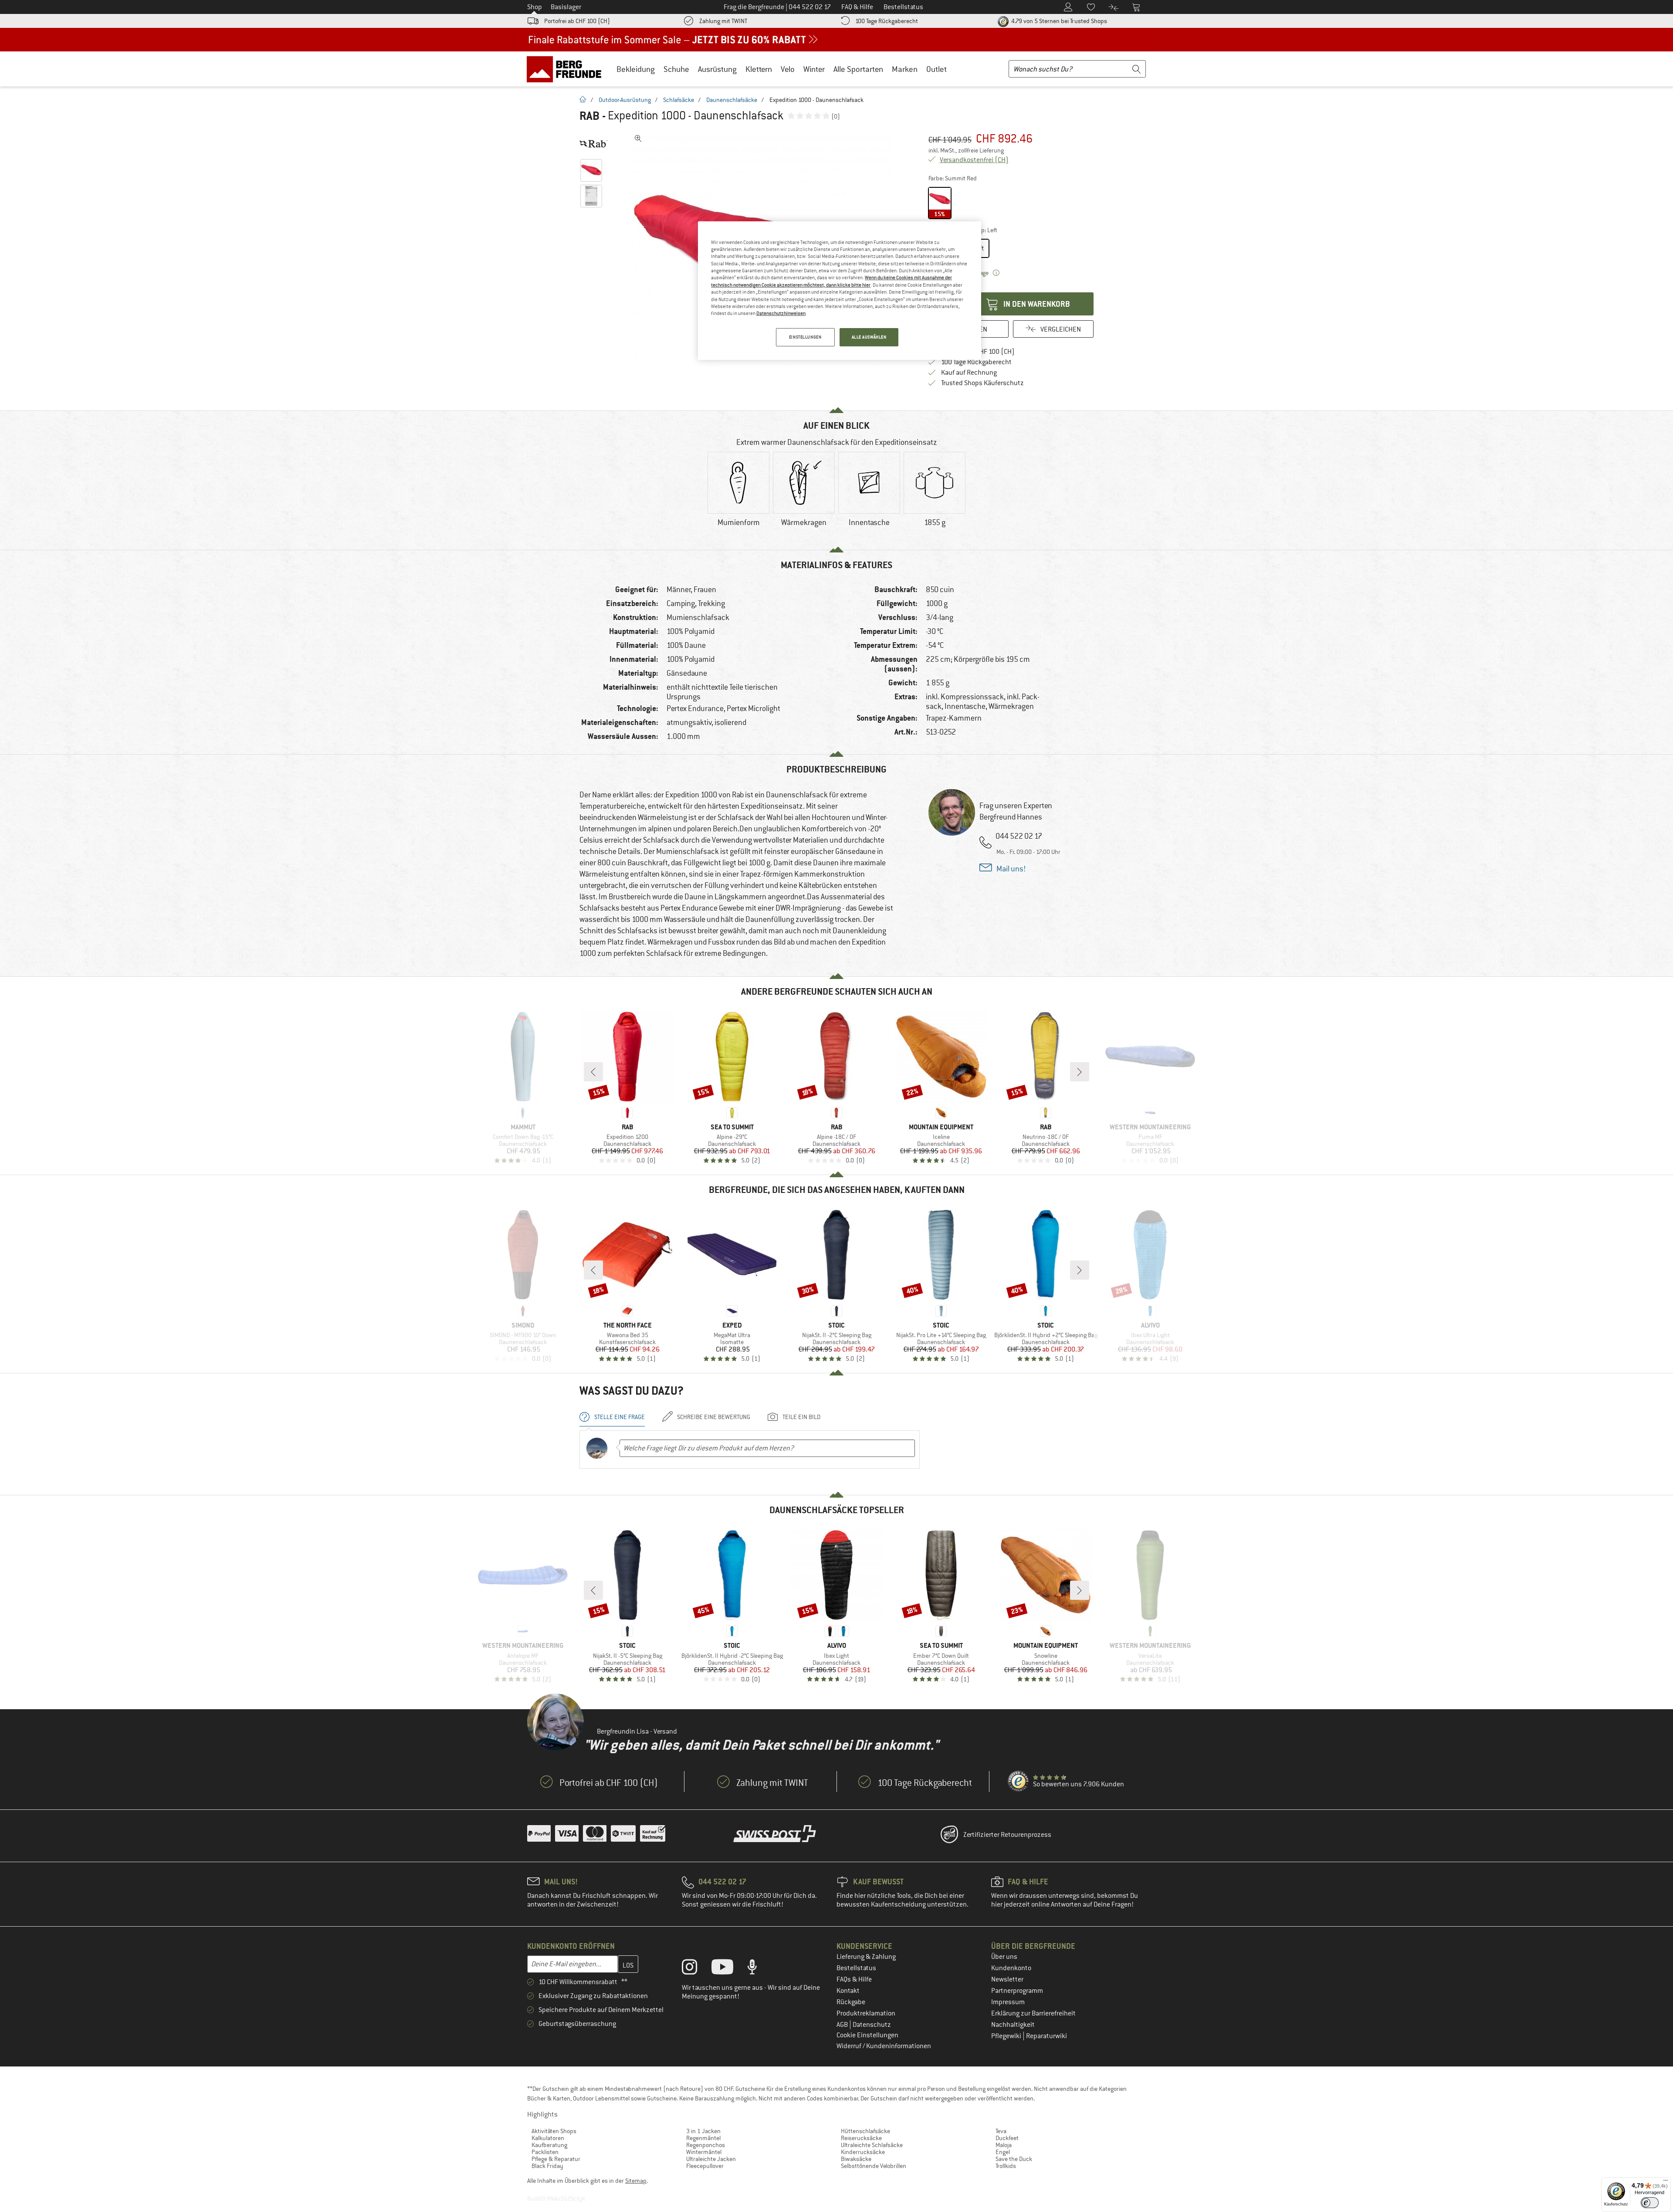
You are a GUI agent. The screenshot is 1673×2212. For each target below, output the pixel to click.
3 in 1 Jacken (703, 2131)
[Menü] (1666, 2182)
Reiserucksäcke (861, 2138)
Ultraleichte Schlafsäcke (872, 2145)
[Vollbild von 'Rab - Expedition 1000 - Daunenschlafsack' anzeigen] (638, 139)
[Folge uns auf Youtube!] (729, 1969)
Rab (589, 116)
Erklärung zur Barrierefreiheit (1033, 2013)
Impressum (1008, 2002)
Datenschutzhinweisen (781, 313)
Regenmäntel (703, 2138)
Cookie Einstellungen (867, 2035)
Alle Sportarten (858, 69)
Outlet (936, 69)
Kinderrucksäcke (863, 2152)
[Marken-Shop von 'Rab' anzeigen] (594, 144)
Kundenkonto (1011, 1968)
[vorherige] (593, 1072)
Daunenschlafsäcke (732, 100)
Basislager (566, 7)
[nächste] (1080, 1072)
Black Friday (547, 2166)
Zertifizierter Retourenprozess (1007, 1835)
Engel (1003, 2152)
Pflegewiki (1007, 2036)
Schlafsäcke (679, 100)
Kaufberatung (549, 2145)
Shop (535, 7)
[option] (738, 497)
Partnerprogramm (1017, 1991)
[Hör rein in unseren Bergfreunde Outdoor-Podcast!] (759, 1969)
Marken (905, 69)
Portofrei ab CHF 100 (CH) (577, 21)
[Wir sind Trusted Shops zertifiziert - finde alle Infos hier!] (1019, 1782)
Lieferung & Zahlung (866, 1957)
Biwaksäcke (856, 2159)
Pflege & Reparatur (556, 2159)
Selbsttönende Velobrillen (874, 2166)
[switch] (1650, 2203)
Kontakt (848, 1991)
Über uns (1004, 1957)
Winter (814, 69)
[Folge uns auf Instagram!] (696, 1969)
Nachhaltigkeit (1013, 2025)
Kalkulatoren (548, 2138)
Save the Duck (1014, 2159)
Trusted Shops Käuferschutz (982, 383)
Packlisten (545, 2152)
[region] (840, 291)
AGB (843, 2025)
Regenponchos (706, 2145)
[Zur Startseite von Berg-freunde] (567, 69)
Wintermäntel (704, 2152)
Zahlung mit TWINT (723, 21)
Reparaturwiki (1046, 2036)
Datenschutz (872, 2025)
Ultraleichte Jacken (711, 2159)
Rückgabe (851, 2002)
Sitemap (636, 2181)
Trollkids (1006, 2166)
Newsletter (1007, 1979)
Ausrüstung (717, 69)
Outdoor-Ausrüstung (625, 100)
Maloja (1004, 2145)
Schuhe (676, 69)
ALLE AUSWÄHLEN (869, 337)
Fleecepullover (705, 2166)
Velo (788, 69)
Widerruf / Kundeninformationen (884, 2046)
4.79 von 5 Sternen (1058, 21)
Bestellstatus (856, 1968)
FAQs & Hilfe (854, 1979)
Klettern (759, 69)
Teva (1001, 2131)
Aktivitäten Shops (554, 2131)
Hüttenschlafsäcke (865, 2131)
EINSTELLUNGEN (805, 337)
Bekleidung (636, 69)
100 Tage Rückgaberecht (887, 21)
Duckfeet (1007, 2138)
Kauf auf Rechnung (969, 373)
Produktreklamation (866, 2013)
